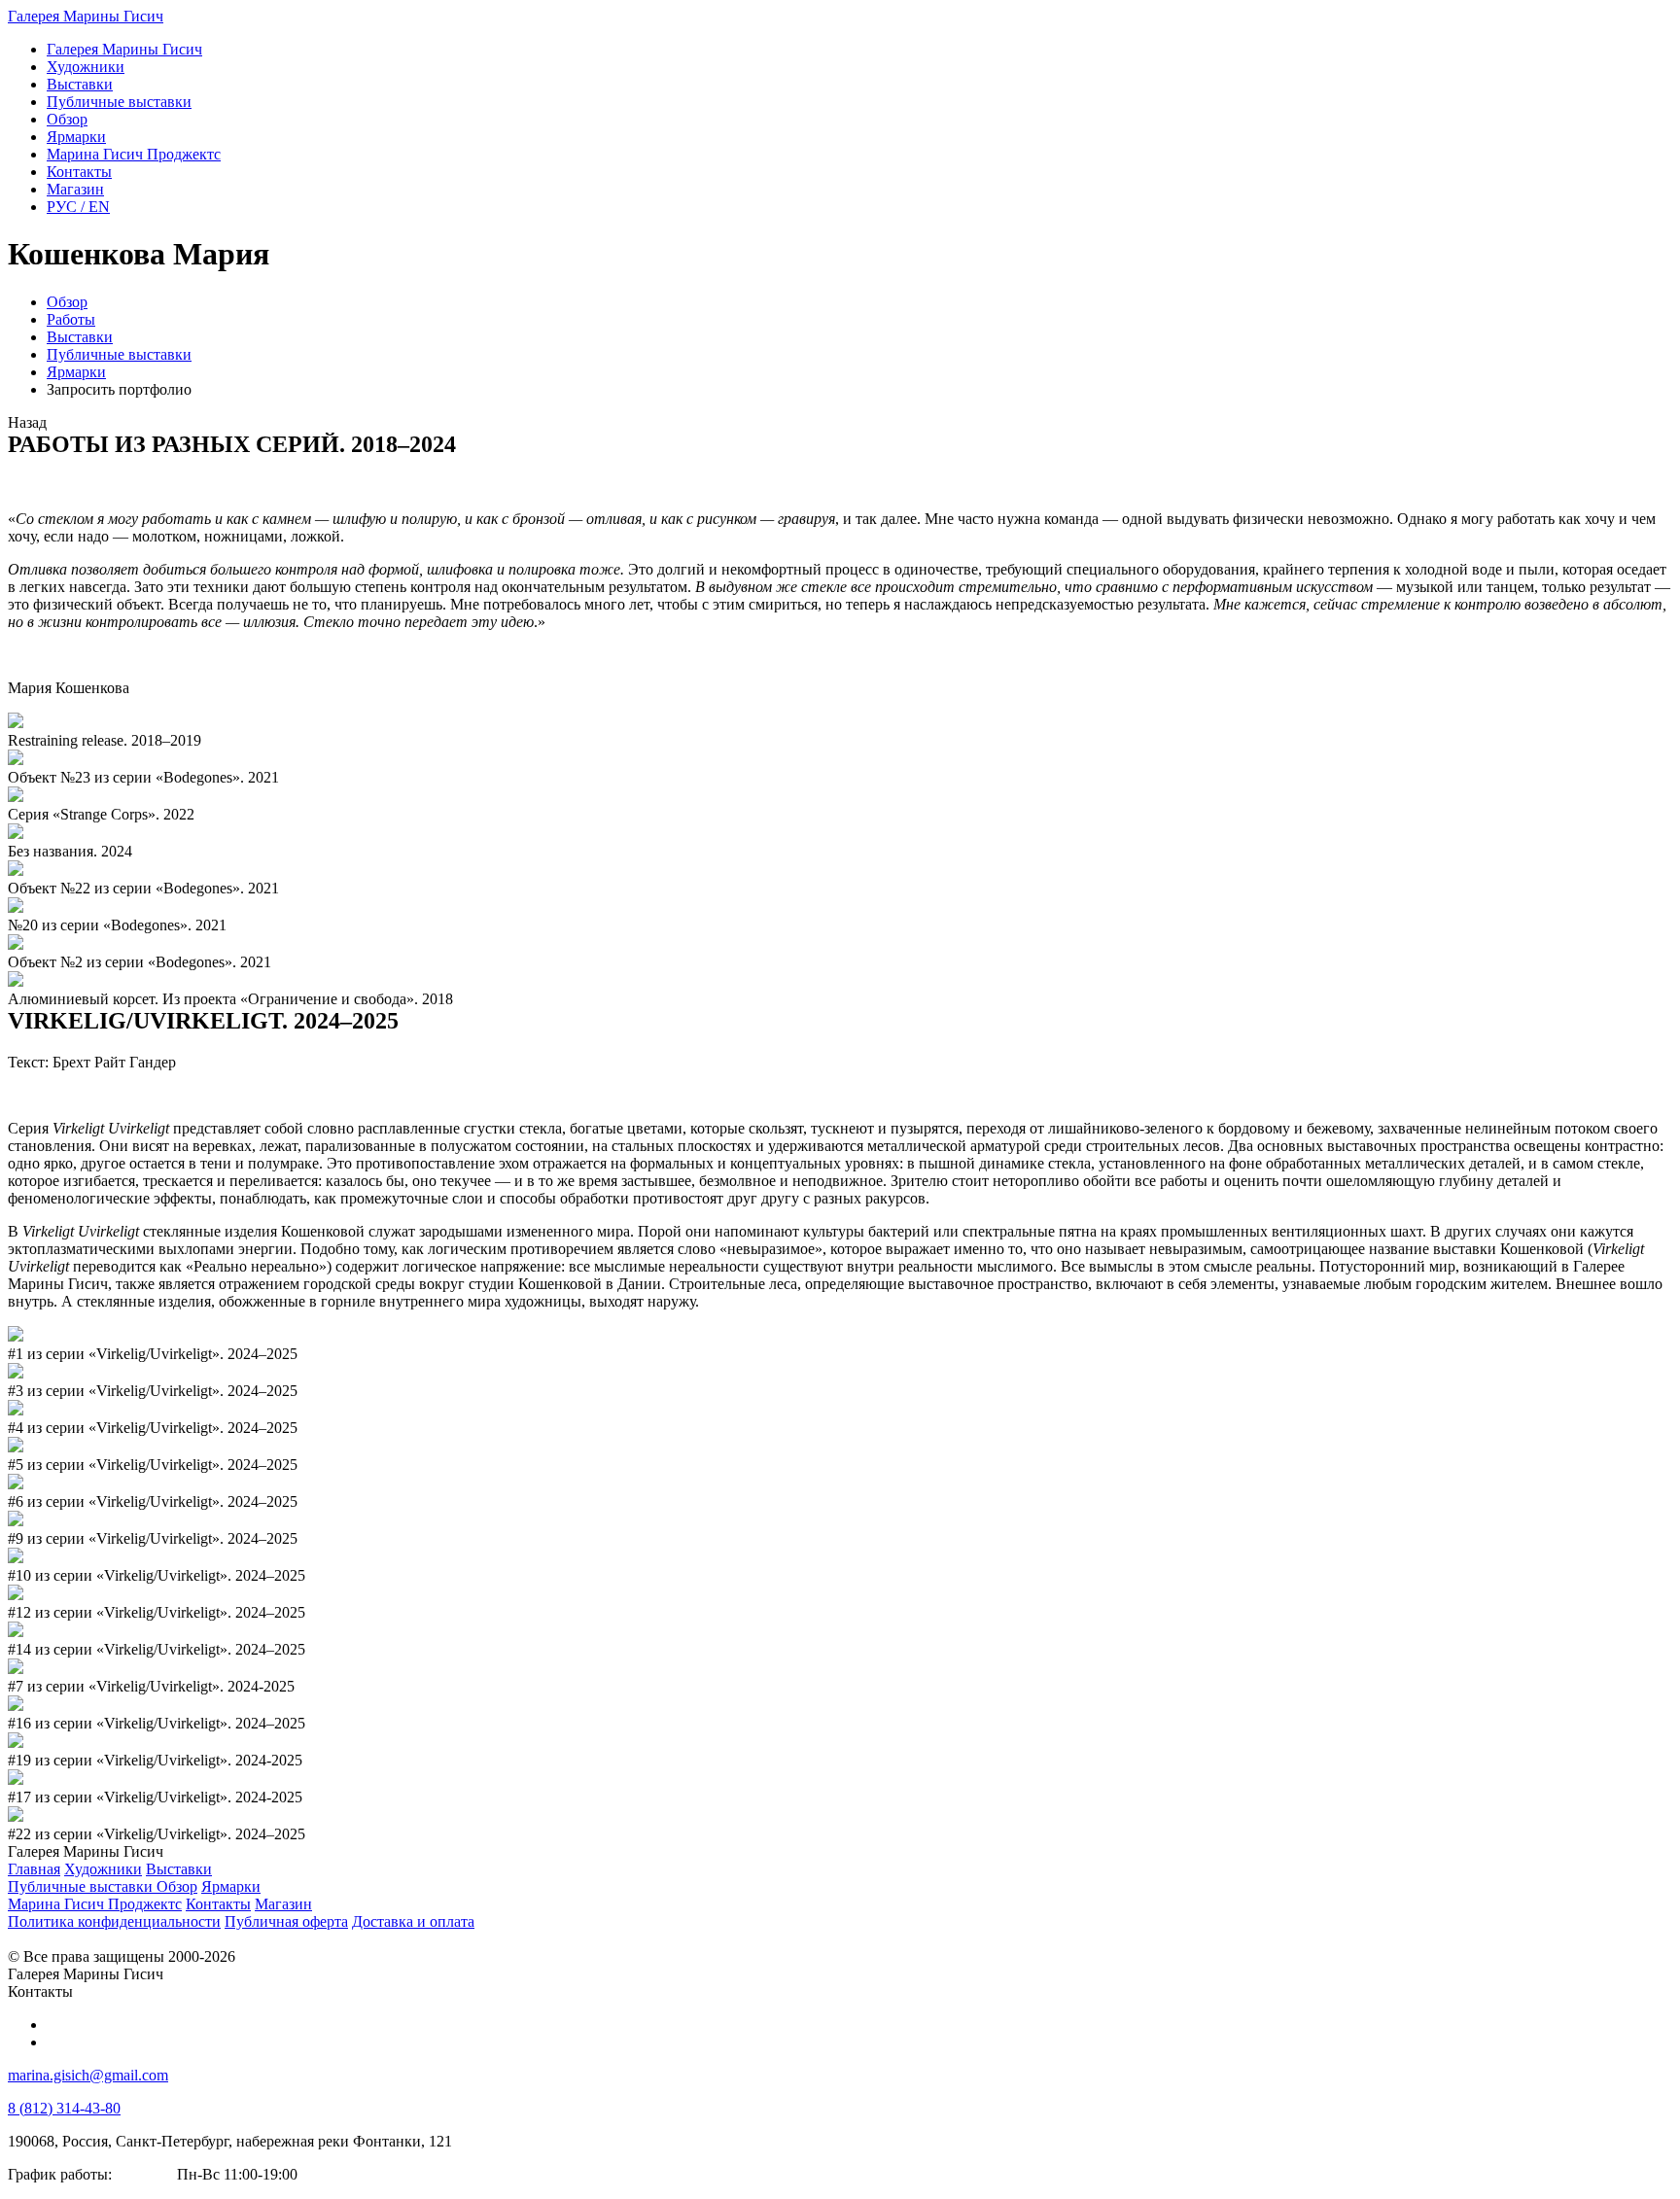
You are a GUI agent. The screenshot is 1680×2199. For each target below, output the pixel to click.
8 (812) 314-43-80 (64, 2108)
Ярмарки (76, 372)
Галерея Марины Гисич (86, 16)
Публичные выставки (119, 354)
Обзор (67, 302)
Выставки (80, 337)
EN (78, 207)
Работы (71, 319)
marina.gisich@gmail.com (88, 2075)
